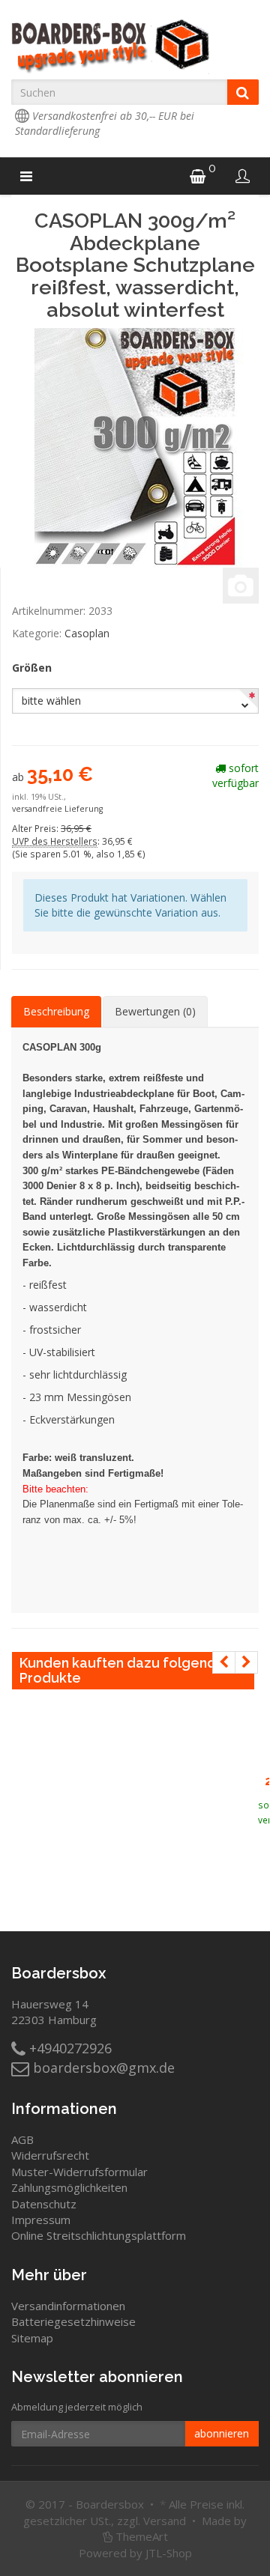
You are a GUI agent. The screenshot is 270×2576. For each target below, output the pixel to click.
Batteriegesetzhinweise (73, 2321)
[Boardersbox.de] (135, 46)
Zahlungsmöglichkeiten (69, 2187)
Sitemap (32, 2338)
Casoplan (87, 633)
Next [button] (246, 1662)
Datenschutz (44, 2204)
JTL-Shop (169, 2553)
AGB (22, 2139)
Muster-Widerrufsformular (79, 2172)
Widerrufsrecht (50, 2155)
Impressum (41, 2220)
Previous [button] (224, 1662)
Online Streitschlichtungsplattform (99, 2235)
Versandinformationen (68, 2306)
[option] (264, 1752)
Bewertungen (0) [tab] (155, 1011)
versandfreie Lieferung (57, 809)
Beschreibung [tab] (56, 1011)
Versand (165, 2521)
